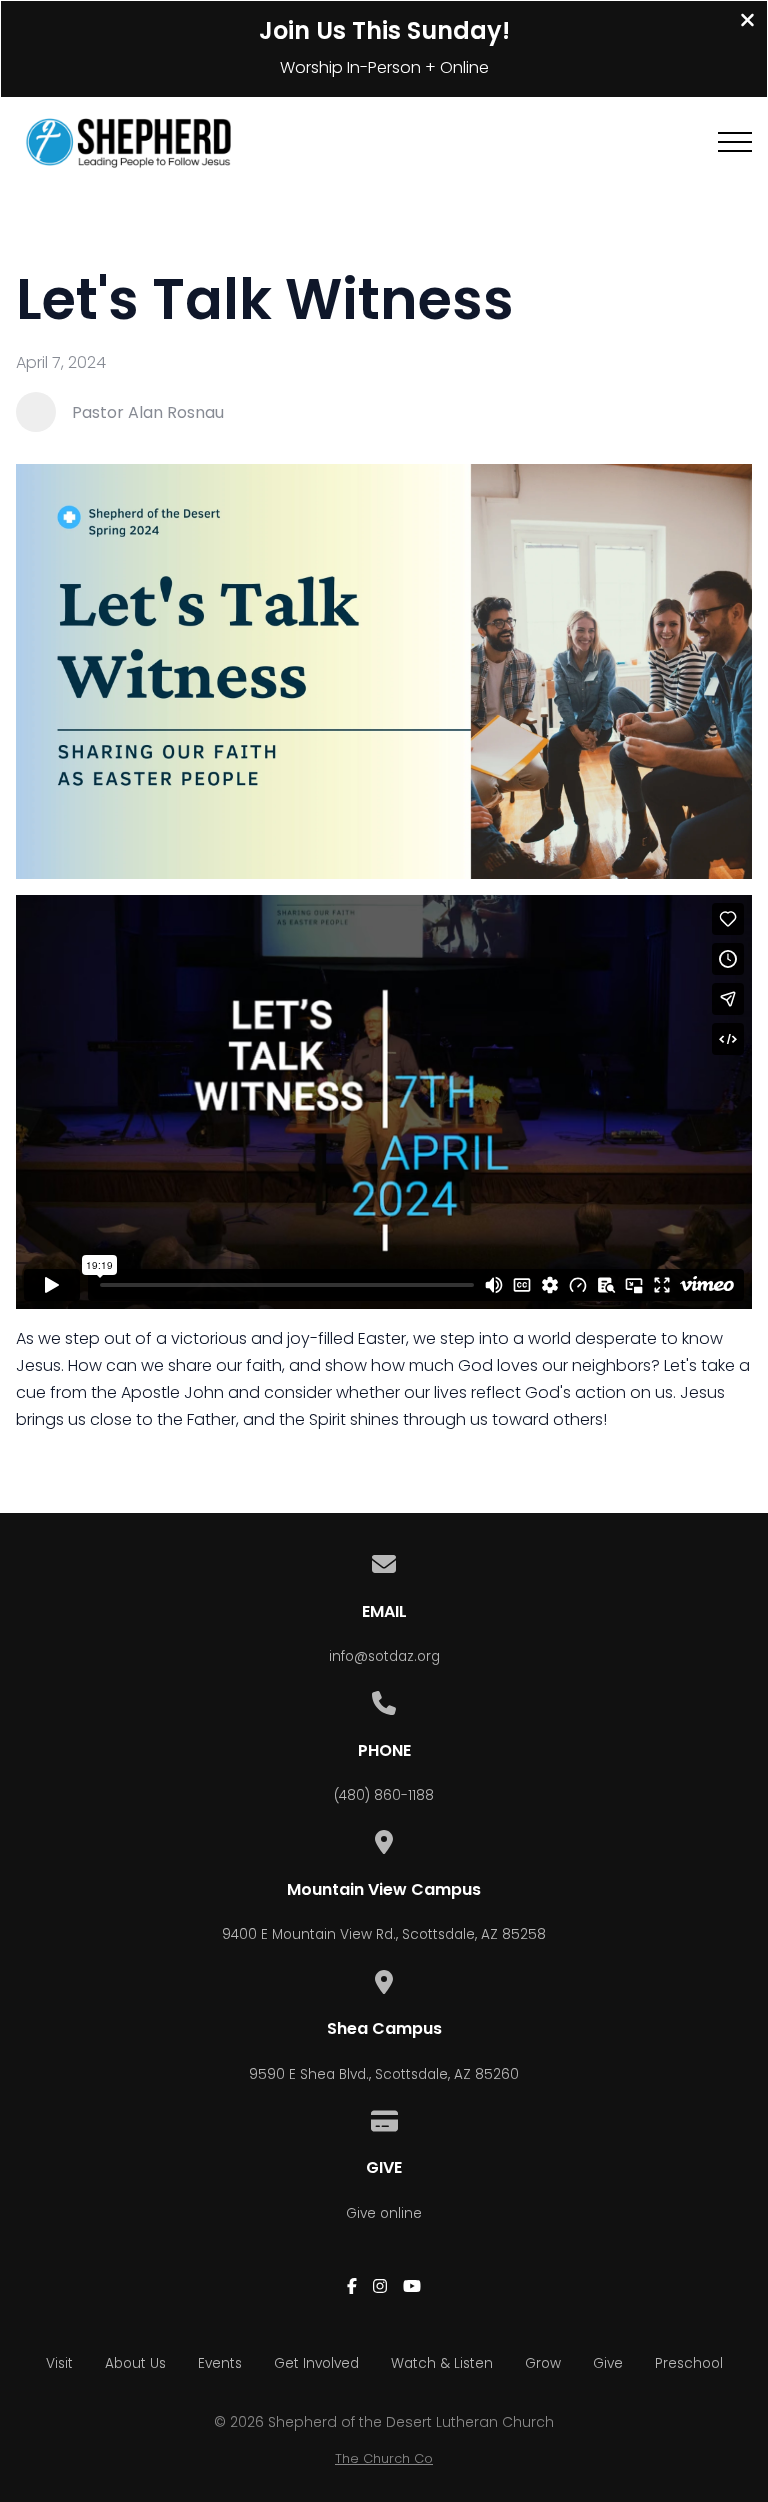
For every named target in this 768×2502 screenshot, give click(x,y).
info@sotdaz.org (384, 1656)
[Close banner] (747, 22)
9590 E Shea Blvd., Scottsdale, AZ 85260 (384, 2074)
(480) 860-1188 (384, 1795)
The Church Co (384, 2458)
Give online (384, 2213)
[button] (735, 142)
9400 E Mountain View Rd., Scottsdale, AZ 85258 (384, 1934)
